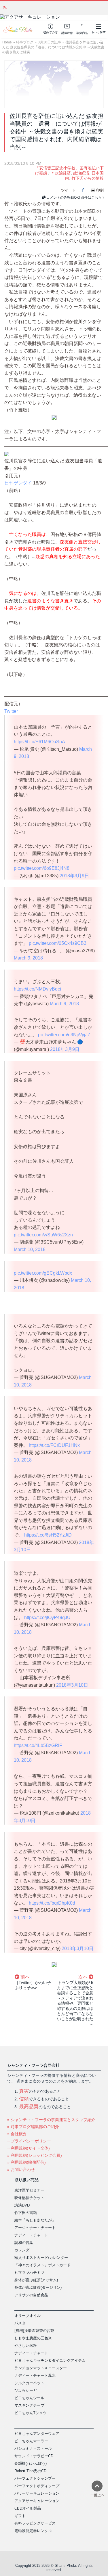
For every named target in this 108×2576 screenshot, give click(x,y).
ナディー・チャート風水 (35, 2375)
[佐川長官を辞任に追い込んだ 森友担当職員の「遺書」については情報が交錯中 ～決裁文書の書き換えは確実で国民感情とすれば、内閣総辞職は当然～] (54, 84)
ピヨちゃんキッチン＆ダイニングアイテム (50, 2360)
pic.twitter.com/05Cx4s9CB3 (58, 943)
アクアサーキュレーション (37, 2501)
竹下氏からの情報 (88, 178)
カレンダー (24, 2250)
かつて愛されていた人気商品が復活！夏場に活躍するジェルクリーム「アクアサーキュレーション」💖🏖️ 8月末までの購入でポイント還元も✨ (56, 7)
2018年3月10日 (72, 1685)
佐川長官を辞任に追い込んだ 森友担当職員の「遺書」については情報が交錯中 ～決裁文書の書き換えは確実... (53, 47)
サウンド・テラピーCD (34, 2456)
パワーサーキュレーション (37, 2493)
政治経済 (81, 173)
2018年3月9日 (74, 876)
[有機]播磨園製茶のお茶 (34, 2331)
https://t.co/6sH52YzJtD (48, 1535)
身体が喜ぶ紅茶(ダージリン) (38, 2287)
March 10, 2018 (30, 1249)
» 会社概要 (17, 2134)
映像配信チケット (29, 2198)
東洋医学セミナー (29, 2190)
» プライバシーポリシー (29, 2141)
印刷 (100, 190)
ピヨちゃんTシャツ (31, 2413)
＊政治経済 (61, 173)
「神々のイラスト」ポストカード (42, 2265)
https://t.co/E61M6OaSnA (39, 742)
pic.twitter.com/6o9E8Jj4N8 (42, 868)
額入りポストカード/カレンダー (41, 2258)
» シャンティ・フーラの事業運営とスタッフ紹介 (51, 2120)
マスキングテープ (29, 2405)
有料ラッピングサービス (35, 2523)
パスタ (20, 2323)
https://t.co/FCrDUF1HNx (54, 1445)
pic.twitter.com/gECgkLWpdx (43, 1273)
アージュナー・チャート (35, 2228)
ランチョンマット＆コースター (41, 2368)
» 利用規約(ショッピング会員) (35, 2155)
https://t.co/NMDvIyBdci (37, 989)
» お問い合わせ (21, 2169)
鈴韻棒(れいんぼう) (31, 2463)
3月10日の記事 (49, 42)
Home (7, 42)
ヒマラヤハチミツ (29, 2273)
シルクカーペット (29, 2383)
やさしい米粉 (26, 2346)
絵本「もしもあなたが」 (35, 2220)
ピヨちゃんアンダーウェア (37, 2434)
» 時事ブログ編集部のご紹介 (33, 2127)
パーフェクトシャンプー (35, 2478)
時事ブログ (25, 42)
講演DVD (22, 2205)
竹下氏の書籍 (26, 2213)
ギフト (20, 2516)
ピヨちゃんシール (29, 2398)
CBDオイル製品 (28, 2508)
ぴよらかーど (26, 2390)
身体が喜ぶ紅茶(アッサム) (36, 2280)
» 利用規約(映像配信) (26, 2162)
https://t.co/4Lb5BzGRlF (38, 1745)
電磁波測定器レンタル (33, 2531)
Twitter (11, 711)
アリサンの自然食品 (31, 2295)
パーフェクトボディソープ (37, 2486)
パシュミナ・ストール (33, 2448)
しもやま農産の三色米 (33, 2338)
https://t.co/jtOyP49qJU (47, 1618)
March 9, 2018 (28, 958)
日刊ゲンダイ (18, 483)
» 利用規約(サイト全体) (29, 2148)
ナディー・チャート (31, 2235)
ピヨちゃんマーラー (31, 2441)
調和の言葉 (24, 2243)
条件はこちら (91, 198)
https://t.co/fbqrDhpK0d (52, 1903)
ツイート (69, 190)
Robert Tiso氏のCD (30, 2471)
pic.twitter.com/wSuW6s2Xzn (43, 1235)
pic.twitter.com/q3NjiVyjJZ (64, 1035)
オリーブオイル (28, 2316)
